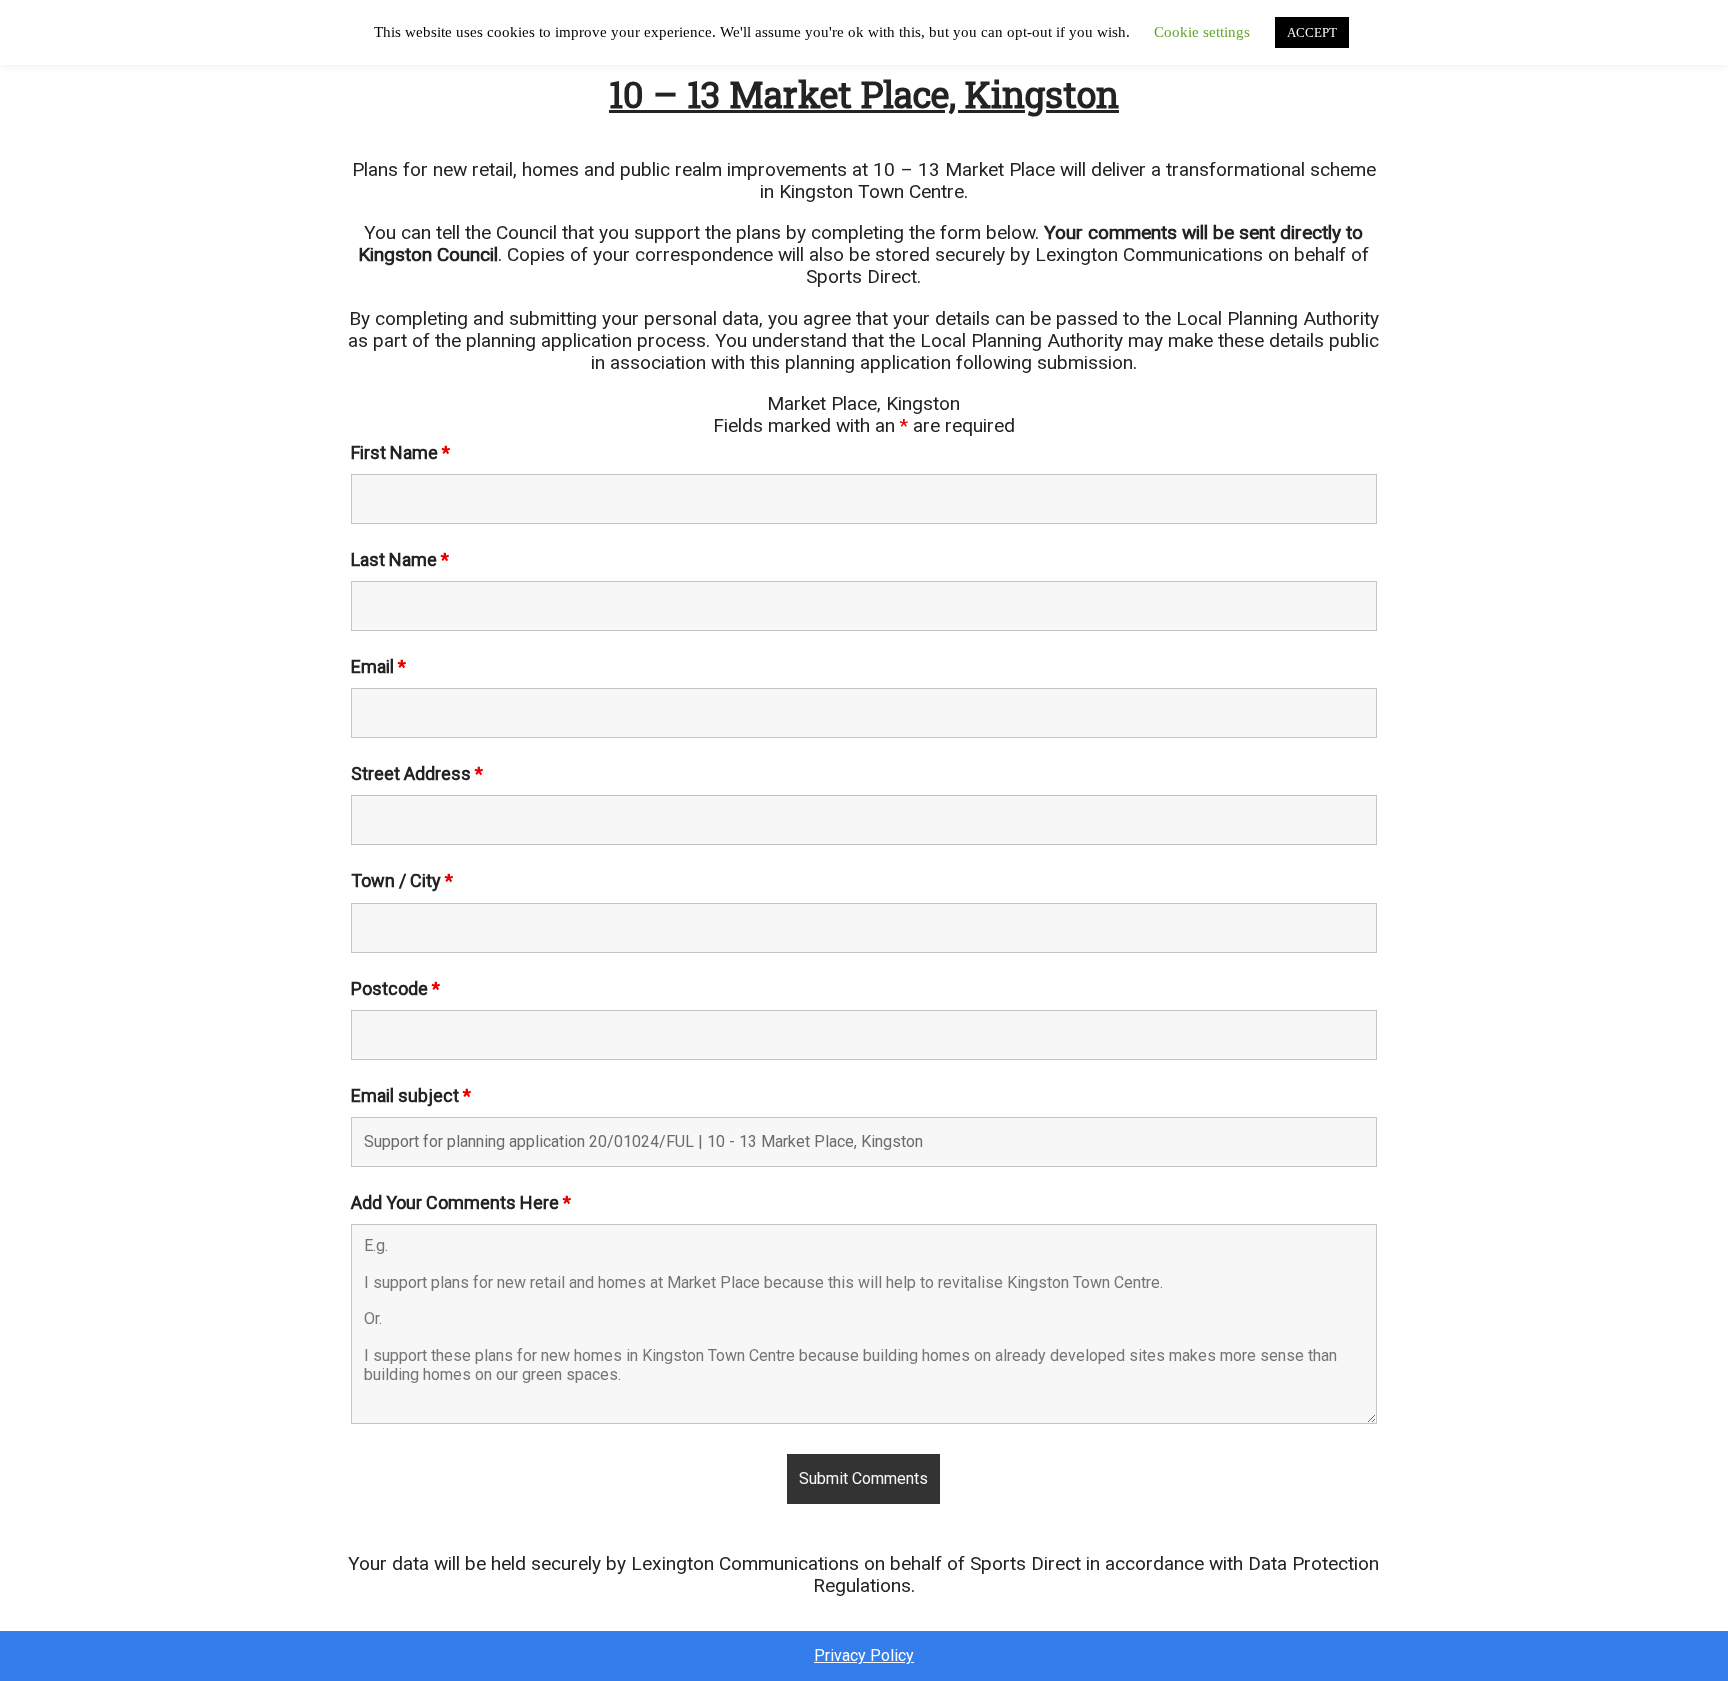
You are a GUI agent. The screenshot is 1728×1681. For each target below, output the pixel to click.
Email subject (411, 1095)
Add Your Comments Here (461, 1202)
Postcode (395, 988)
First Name (400, 452)
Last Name (400, 559)
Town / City (402, 880)
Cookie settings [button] (1202, 32)
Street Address (417, 773)
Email (378, 666)
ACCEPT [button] (1312, 32)
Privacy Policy (864, 1656)
